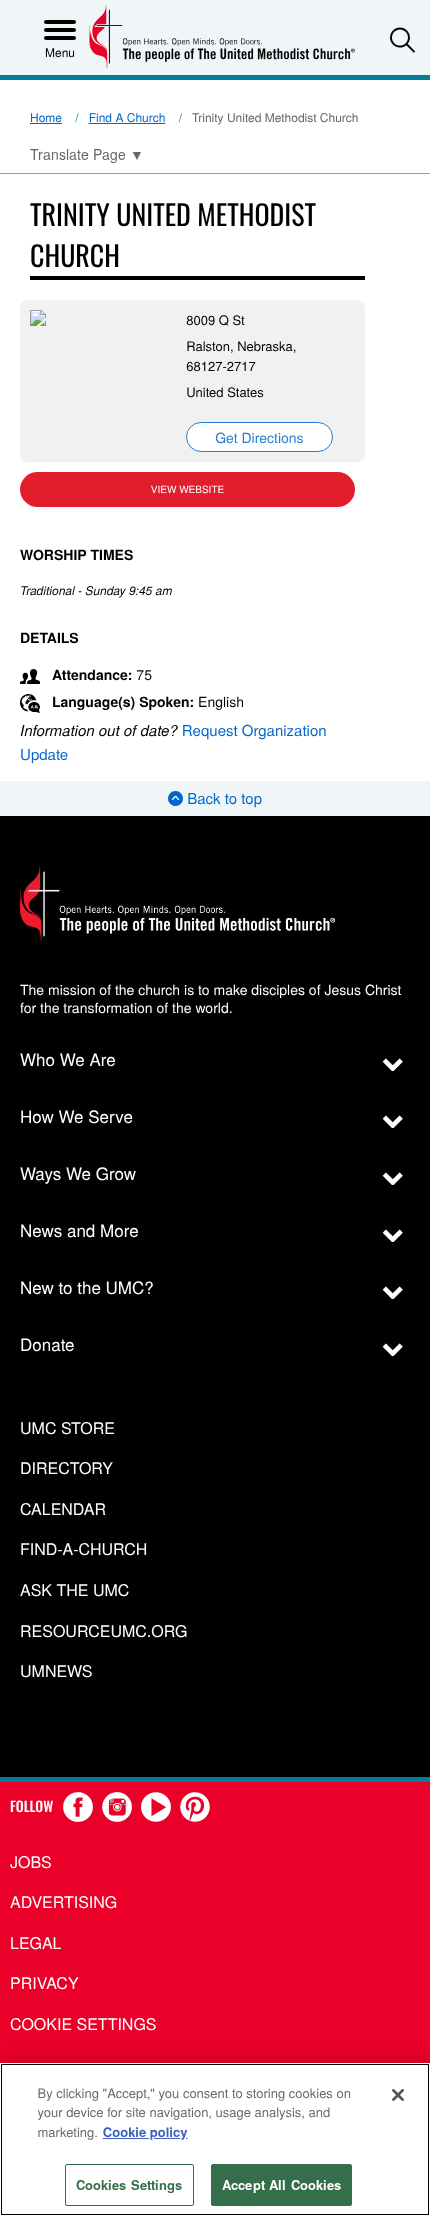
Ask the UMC (74, 1590)
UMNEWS (56, 1671)
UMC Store (67, 1428)
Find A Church (127, 117)
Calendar (63, 1509)
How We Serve (76, 1115)
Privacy (44, 1982)
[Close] (398, 2095)
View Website (187, 489)
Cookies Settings (129, 2184)
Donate (47, 1343)
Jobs (31, 1861)
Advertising (63, 1901)
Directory (66, 1468)
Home (46, 117)
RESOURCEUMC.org (104, 1631)
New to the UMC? (87, 1286)
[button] (402, 39)
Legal (36, 1942)
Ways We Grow (78, 1172)
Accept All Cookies (281, 2184)
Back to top (222, 798)
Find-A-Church (83, 1549)
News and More (79, 1229)
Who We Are (68, 1058)
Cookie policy (145, 2131)
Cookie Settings (83, 2023)
